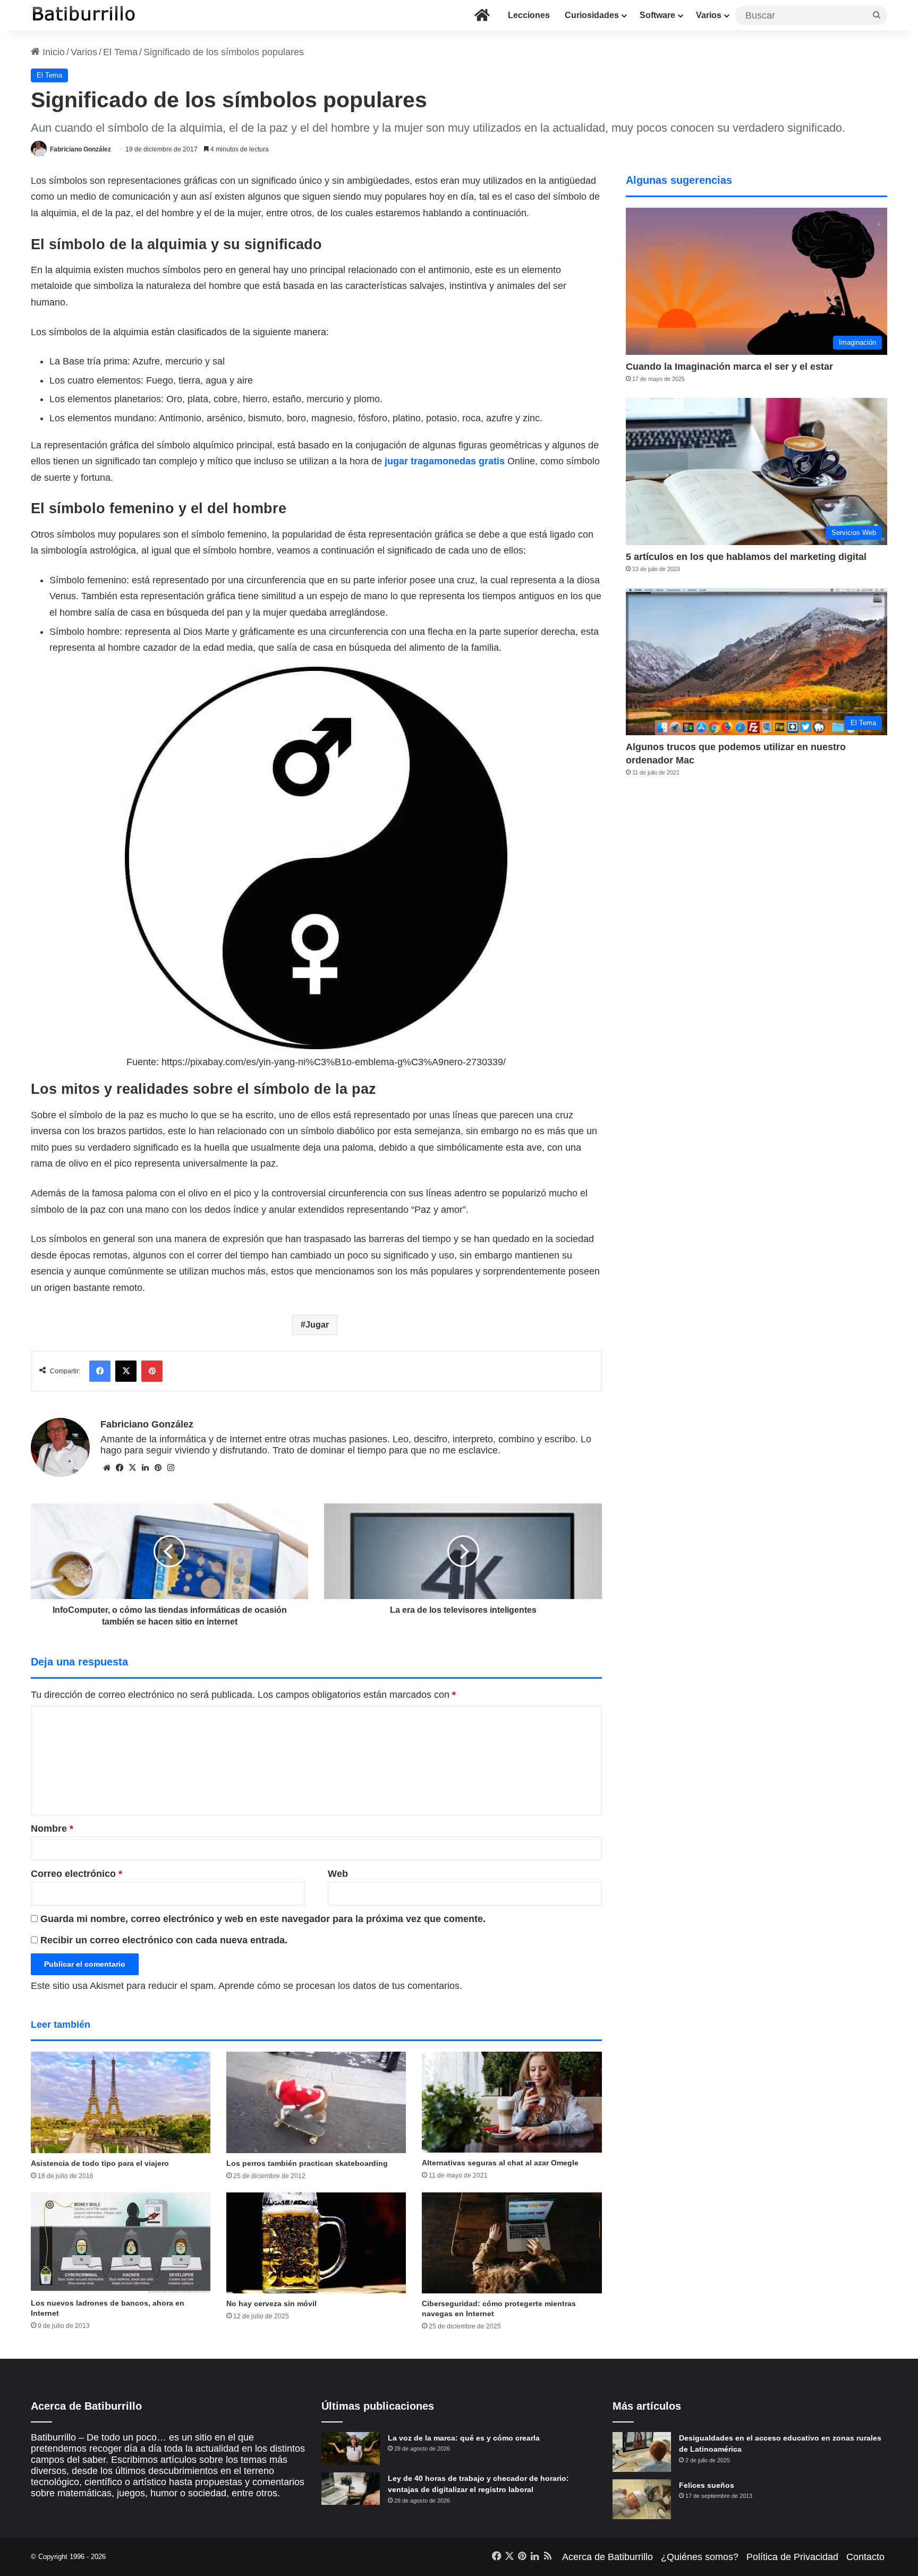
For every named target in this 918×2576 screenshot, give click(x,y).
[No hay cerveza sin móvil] (316, 2243)
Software (657, 15)
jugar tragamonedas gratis (445, 461)
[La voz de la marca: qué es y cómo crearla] (351, 2449)
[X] (132, 1468)
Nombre (52, 1829)
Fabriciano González (80, 149)
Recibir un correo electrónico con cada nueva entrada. (164, 1940)
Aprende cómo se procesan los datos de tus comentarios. (340, 1986)
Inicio (52, 52)
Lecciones (529, 15)
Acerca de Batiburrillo (607, 2557)
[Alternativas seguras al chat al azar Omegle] (512, 2102)
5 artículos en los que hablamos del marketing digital (746, 557)
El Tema (120, 52)
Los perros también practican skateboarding (307, 2163)
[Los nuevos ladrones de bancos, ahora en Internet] (121, 2243)
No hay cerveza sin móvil (271, 2303)
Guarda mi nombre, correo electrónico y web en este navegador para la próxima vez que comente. (263, 1919)
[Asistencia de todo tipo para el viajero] (121, 2102)
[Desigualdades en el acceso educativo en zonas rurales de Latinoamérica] (642, 2452)
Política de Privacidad (792, 2557)
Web (338, 1874)
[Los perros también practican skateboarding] (316, 2102)
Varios (709, 15)
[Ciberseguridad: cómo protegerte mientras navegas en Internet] (512, 2243)
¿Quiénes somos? (700, 2557)
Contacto (865, 2557)
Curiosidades (592, 15)
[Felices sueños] (642, 2499)
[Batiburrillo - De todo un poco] (84, 15)
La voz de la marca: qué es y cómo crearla (464, 2438)
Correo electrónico (76, 1874)
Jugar (317, 1325)
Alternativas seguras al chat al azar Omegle (500, 2163)
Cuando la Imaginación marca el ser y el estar (729, 367)
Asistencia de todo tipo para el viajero (100, 2163)
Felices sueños (707, 2485)
